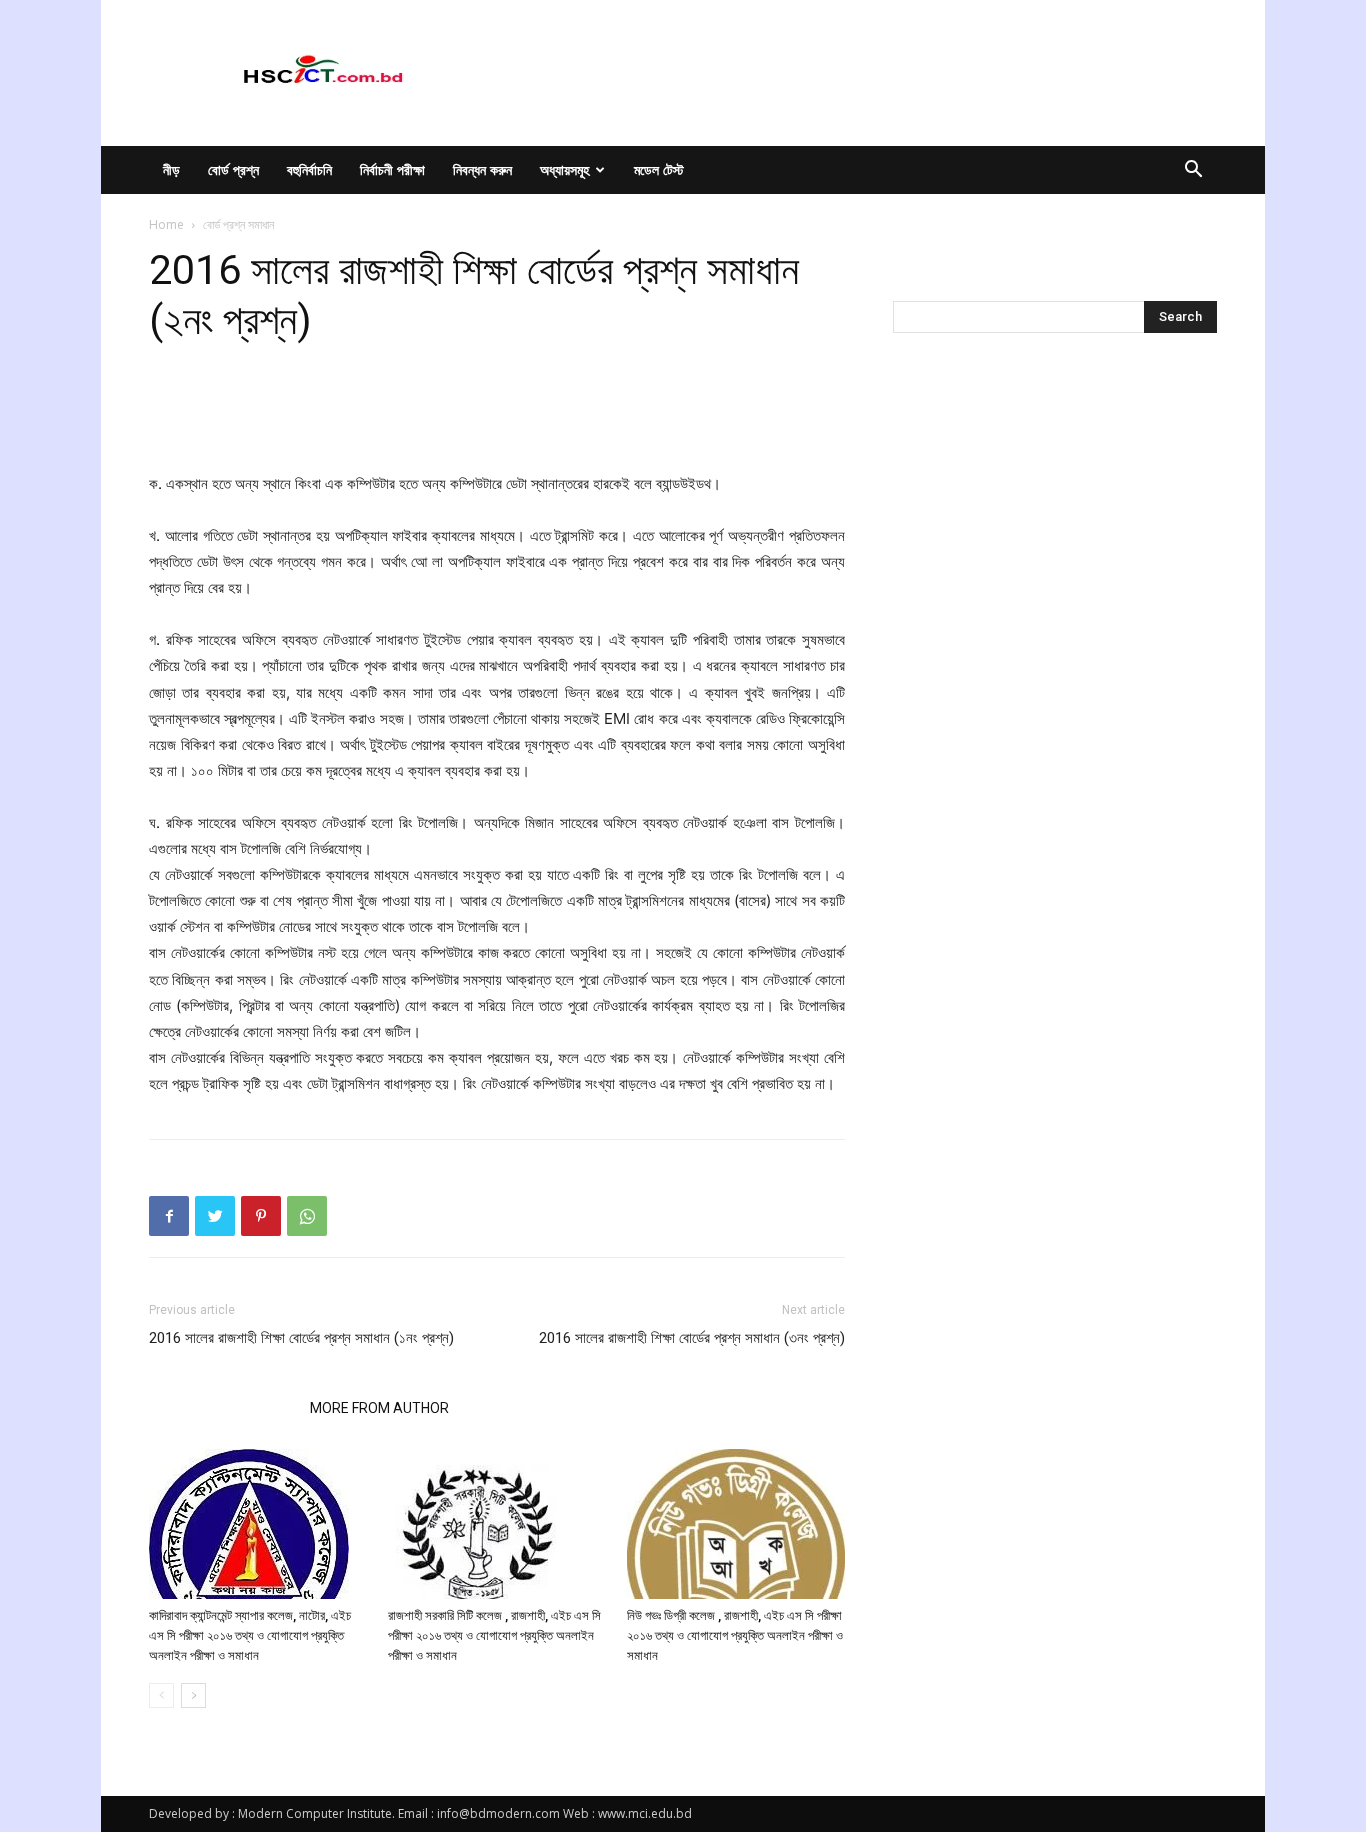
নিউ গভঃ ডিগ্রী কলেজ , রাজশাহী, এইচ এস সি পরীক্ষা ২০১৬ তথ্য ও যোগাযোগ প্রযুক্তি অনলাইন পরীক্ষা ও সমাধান (735, 1635)
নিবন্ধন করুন (482, 169)
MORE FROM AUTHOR (379, 1408)
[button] (1193, 171)
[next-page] (193, 1695)
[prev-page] (161, 1695)
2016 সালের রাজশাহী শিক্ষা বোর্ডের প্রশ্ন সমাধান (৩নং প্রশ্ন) (692, 1338)
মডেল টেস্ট (659, 169)
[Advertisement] (497, 420)
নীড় (171, 169)
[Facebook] (169, 1216)
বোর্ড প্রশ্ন (233, 169)
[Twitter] (215, 1216)
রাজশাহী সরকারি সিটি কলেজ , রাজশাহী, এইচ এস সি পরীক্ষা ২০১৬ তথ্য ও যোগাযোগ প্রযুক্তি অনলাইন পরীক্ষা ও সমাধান (494, 1635)
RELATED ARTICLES (223, 1408)
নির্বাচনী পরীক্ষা (392, 169)
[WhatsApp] (307, 1216)
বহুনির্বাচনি (309, 169)
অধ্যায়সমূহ (564, 169)
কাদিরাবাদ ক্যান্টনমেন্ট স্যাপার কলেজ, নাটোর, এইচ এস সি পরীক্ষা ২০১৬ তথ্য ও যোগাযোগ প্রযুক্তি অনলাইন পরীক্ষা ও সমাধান (250, 1635)
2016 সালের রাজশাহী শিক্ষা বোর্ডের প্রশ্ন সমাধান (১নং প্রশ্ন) (301, 1338)
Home (166, 224)
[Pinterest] (261, 1216)
